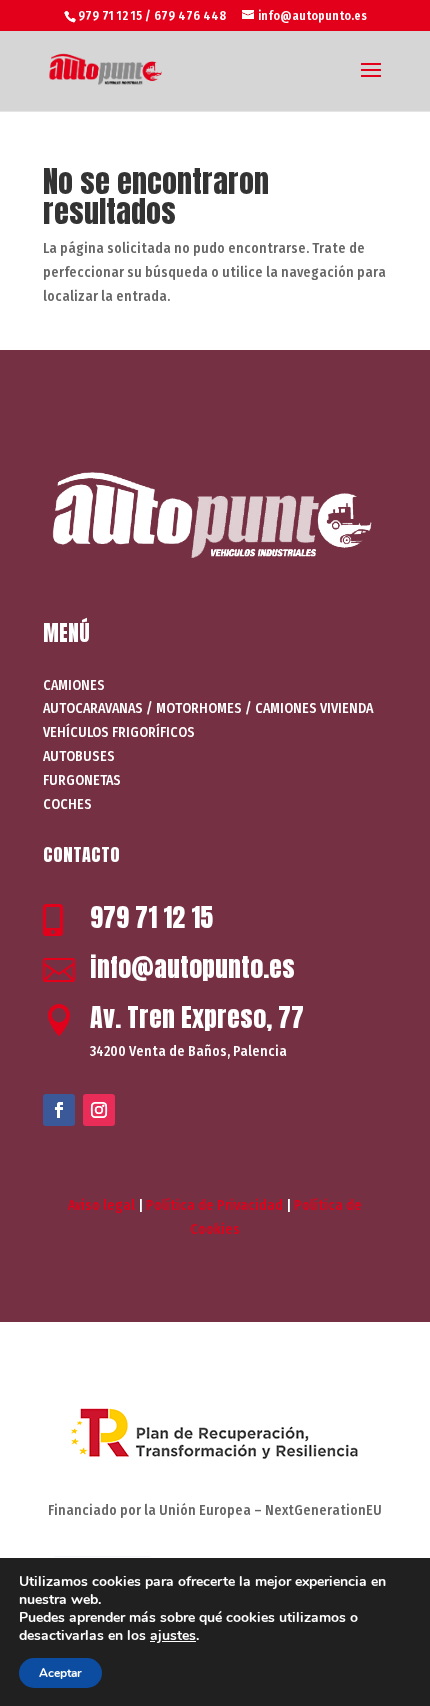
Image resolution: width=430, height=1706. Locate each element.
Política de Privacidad (214, 1205)
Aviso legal (101, 1205)
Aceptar (60, 1673)
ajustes (173, 1636)
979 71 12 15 (151, 917)
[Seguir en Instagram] (99, 1110)
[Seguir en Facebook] (59, 1110)
